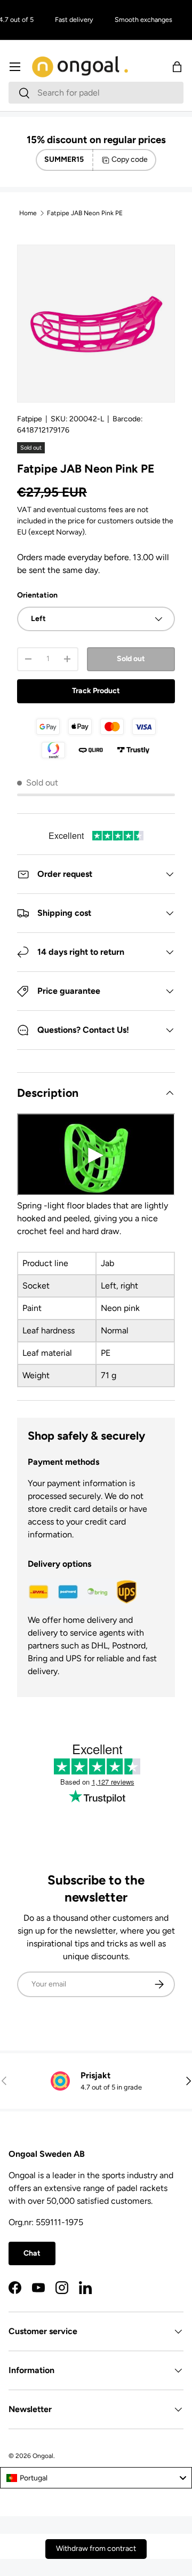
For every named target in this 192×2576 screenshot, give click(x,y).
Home (28, 213)
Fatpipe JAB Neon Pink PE (85, 213)
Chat (32, 2253)
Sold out (131, 659)
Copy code (130, 159)
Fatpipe (30, 419)
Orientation (37, 595)
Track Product (96, 691)
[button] (177, 67)
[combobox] (96, 93)
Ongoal (43, 2456)
